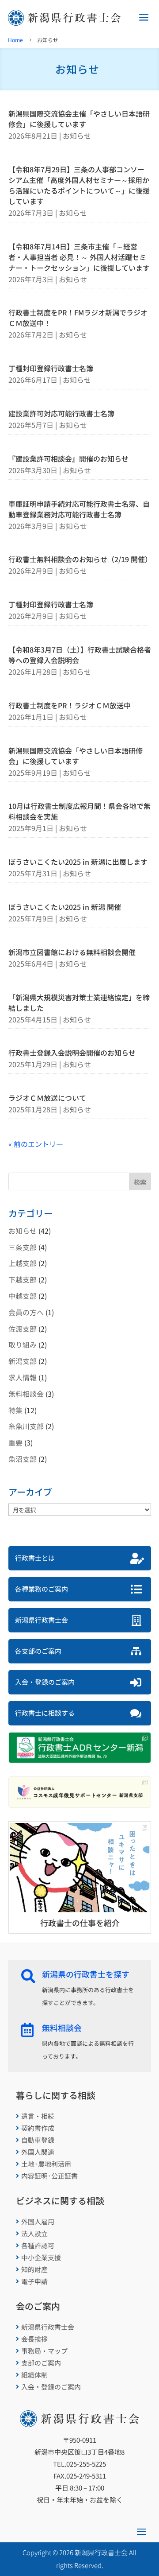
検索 (140, 1182)
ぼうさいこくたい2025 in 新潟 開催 (65, 907)
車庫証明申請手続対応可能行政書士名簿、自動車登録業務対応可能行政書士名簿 (79, 509)
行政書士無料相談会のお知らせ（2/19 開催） (80, 559)
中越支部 (23, 1296)
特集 (15, 1410)
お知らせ (77, 136)
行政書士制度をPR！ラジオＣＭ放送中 (70, 705)
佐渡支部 (23, 1329)
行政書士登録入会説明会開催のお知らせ (72, 1053)
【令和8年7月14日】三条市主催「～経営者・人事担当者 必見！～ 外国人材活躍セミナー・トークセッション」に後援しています (79, 257)
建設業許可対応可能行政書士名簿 (61, 413)
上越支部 (23, 1263)
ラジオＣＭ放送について (47, 1098)
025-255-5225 (86, 2464)
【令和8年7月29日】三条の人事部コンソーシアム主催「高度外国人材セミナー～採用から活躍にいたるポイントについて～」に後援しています (79, 185)
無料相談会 (26, 1394)
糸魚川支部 (26, 1426)
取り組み (23, 1344)
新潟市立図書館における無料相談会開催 (72, 952)
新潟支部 (23, 1361)
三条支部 (23, 1247)
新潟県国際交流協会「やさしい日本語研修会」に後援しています (76, 756)
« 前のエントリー (36, 1144)
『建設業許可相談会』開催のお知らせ (68, 458)
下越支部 (23, 1279)
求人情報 (23, 1377)
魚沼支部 (23, 1459)
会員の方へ (26, 1312)
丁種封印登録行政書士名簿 (51, 368)
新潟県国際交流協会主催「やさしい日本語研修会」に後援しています (79, 119)
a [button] (144, 18)
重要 (15, 1442)
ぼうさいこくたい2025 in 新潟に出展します (78, 862)
